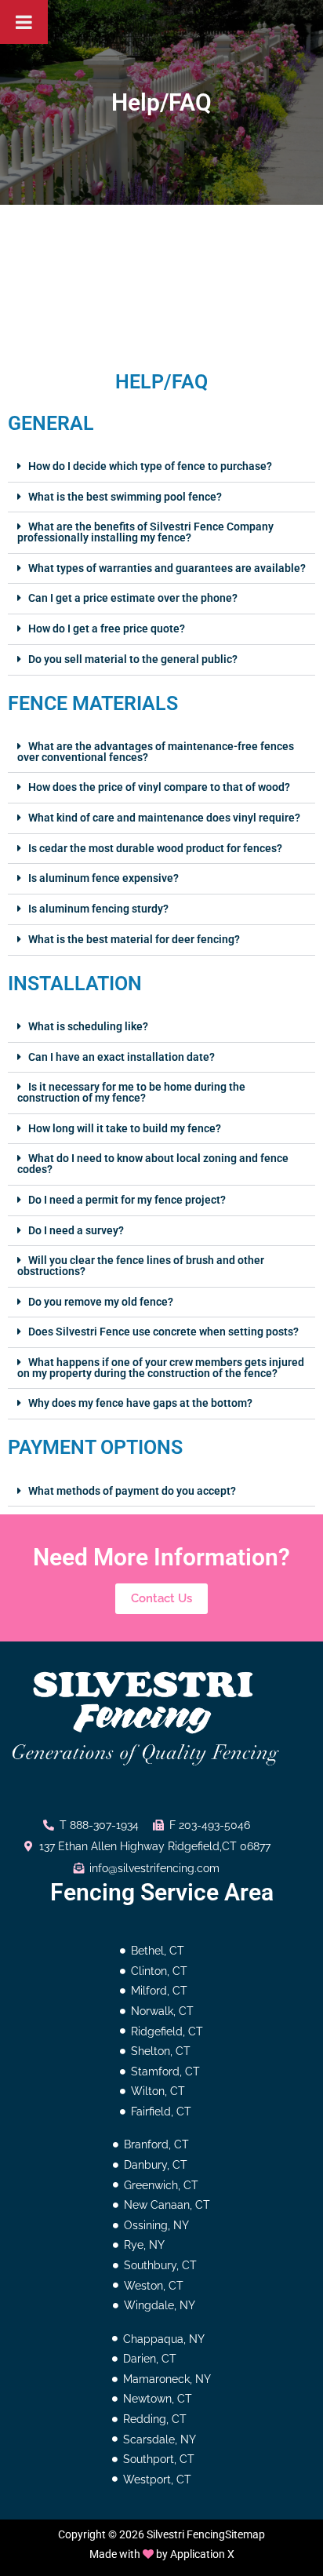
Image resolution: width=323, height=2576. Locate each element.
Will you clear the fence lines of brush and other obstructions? (141, 1266)
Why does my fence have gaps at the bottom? (140, 1403)
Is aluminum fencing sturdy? (98, 909)
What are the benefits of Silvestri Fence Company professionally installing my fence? (145, 532)
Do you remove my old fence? (101, 1302)
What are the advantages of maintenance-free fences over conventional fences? (156, 752)
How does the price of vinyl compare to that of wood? (159, 787)
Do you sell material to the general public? (133, 659)
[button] (161, 467)
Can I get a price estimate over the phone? (133, 598)
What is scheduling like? (88, 1026)
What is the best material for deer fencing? (134, 939)
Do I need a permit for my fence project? (127, 1200)
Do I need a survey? (76, 1230)
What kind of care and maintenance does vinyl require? (164, 818)
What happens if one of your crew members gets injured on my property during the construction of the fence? (161, 1368)
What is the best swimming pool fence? (125, 497)
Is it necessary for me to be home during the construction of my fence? (131, 1092)
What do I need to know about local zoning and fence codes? (153, 1164)
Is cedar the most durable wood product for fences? (155, 848)
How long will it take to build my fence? (125, 1128)
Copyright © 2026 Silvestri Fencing (142, 2534)
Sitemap (245, 2534)
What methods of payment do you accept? (132, 1491)
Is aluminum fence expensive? (103, 878)
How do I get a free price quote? (107, 629)
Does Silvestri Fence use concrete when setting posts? (163, 1332)
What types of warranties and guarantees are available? (167, 568)
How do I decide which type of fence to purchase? (150, 466)
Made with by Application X (162, 2554)
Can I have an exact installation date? (122, 1057)
